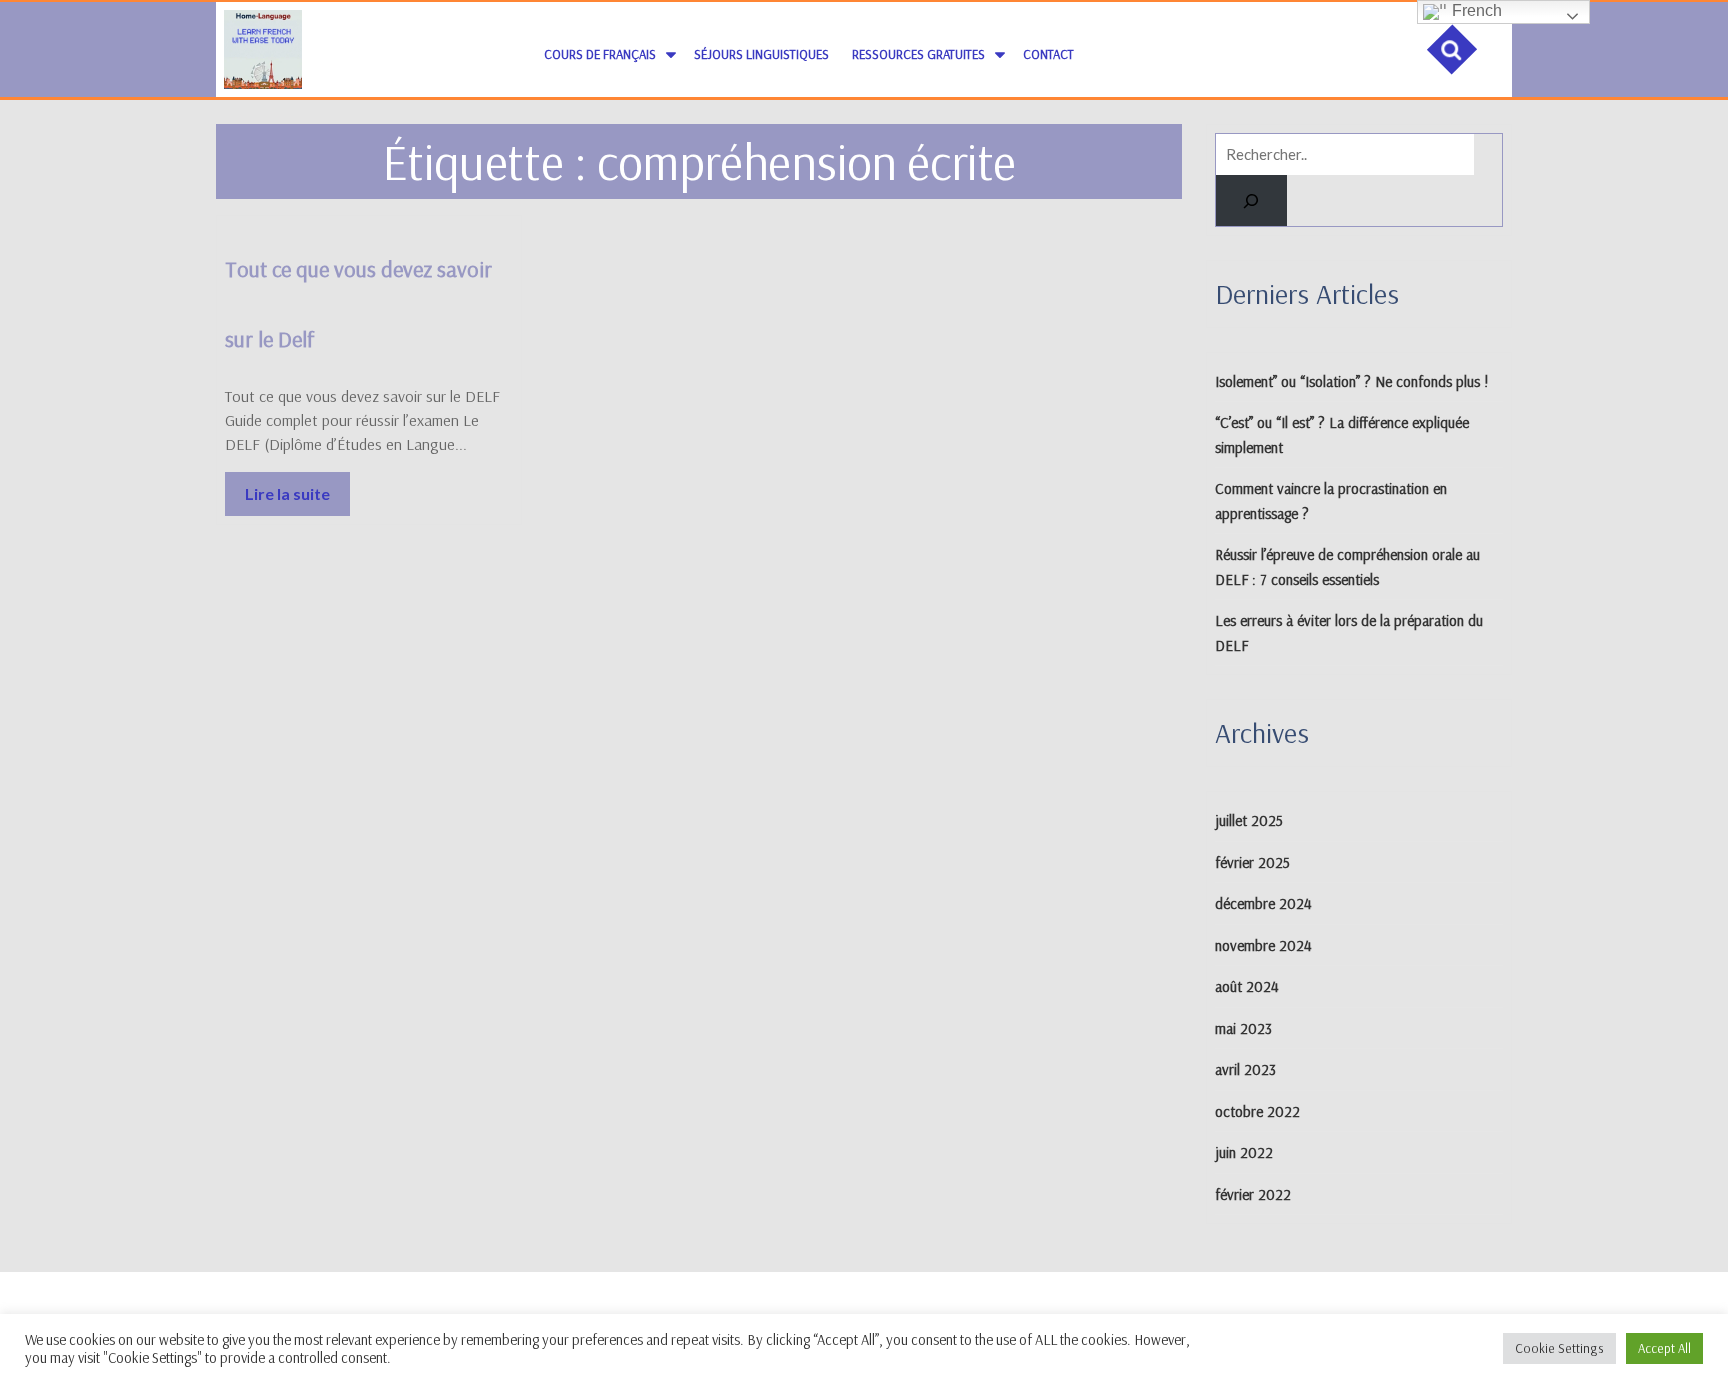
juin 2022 (1244, 1152)
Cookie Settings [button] (1559, 1348)
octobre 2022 (1257, 1111)
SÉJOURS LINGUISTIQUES (761, 54)
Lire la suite (297, 487)
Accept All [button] (1664, 1348)
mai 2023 (1243, 1028)
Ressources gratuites (918, 54)
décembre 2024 (1263, 903)
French (1475, 10)
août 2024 (1247, 986)
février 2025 (1252, 862)
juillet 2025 (1249, 820)
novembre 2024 (1263, 945)
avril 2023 (1245, 1069)
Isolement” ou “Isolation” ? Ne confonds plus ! (1352, 381)
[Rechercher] (1251, 200)
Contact (1048, 54)
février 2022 (1253, 1194)
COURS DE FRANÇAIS (600, 54)
